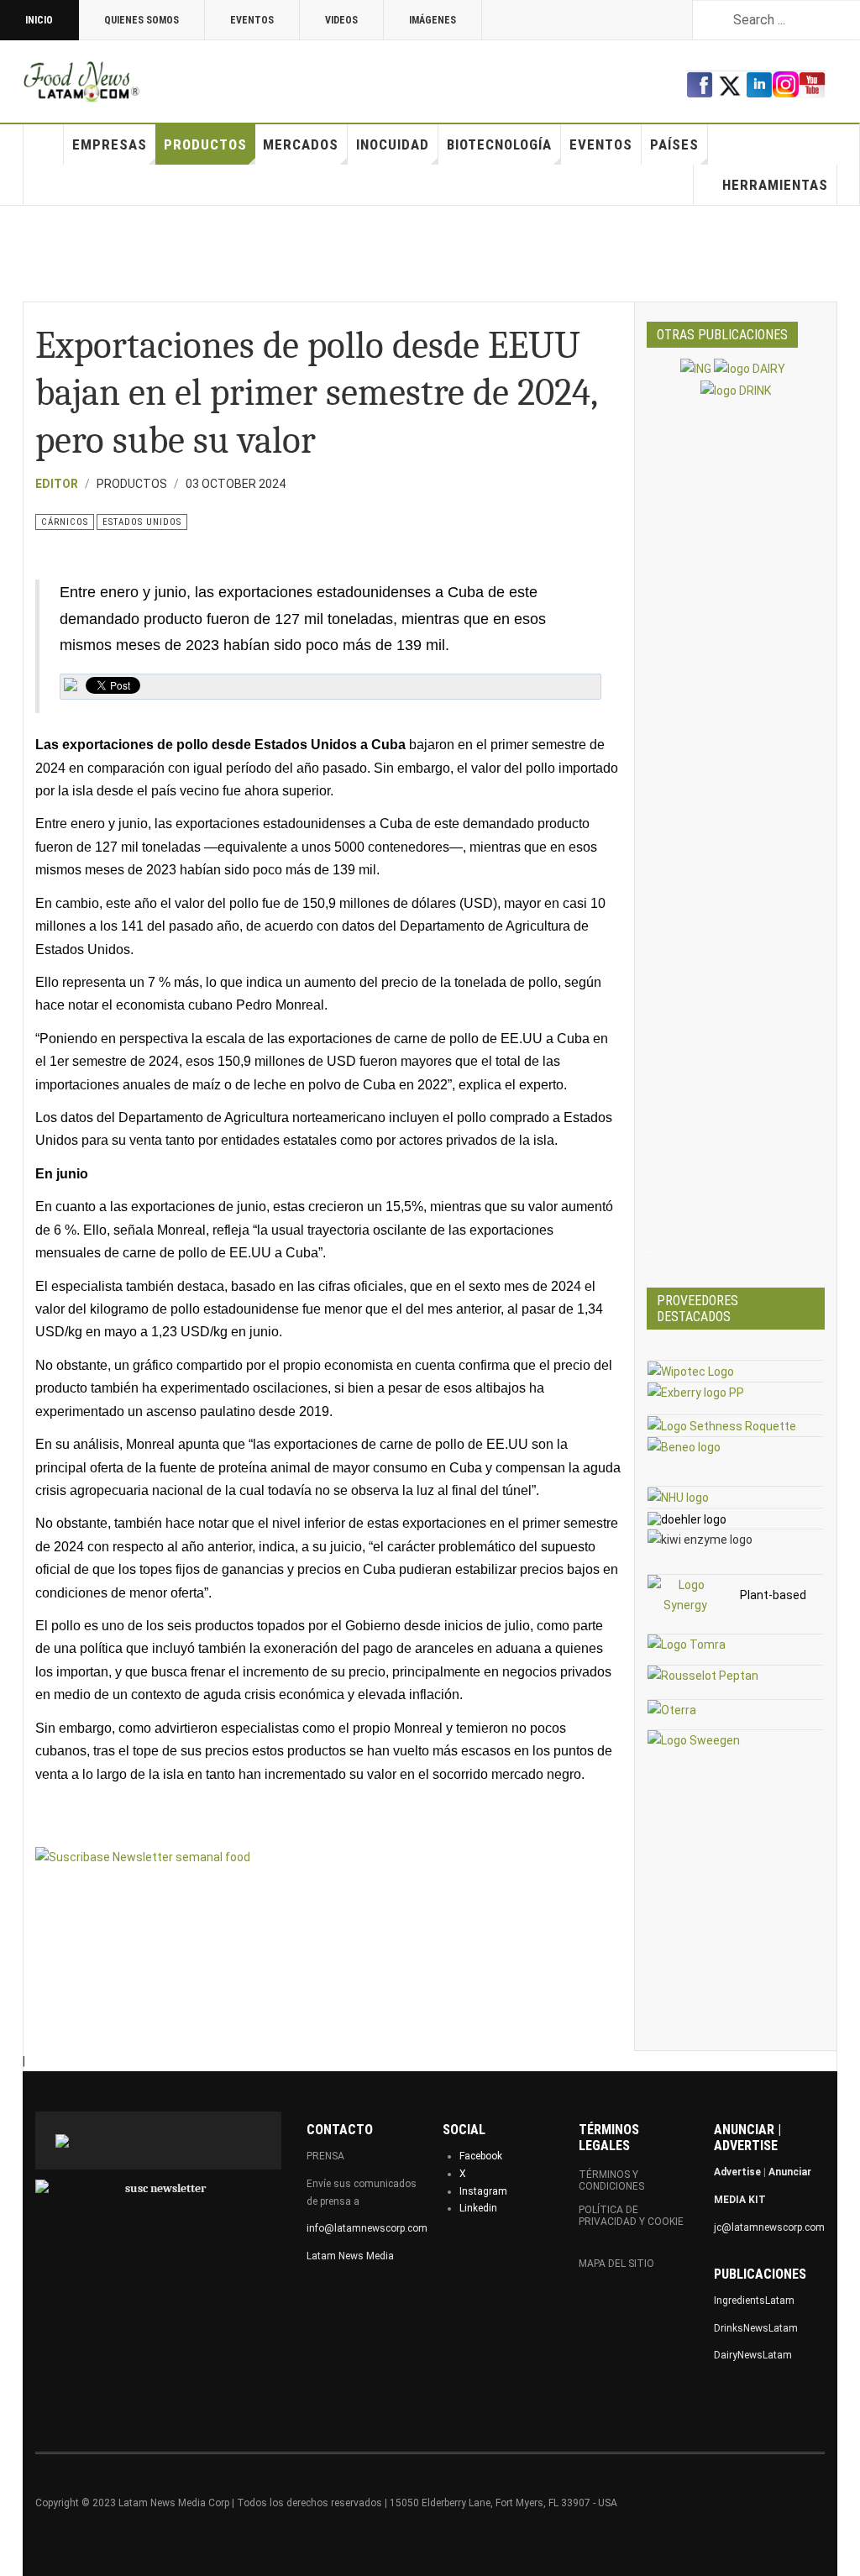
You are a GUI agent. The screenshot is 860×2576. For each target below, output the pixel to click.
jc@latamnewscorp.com (769, 2227)
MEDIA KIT (740, 2200)
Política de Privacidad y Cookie (631, 2216)
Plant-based (773, 1595)
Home (44, 144)
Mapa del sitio (616, 2264)
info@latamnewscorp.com (367, 2228)
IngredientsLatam (754, 2301)
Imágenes (433, 20)
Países (674, 144)
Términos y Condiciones (611, 2180)
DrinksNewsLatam (756, 2328)
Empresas (110, 144)
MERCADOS (301, 144)
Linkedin (478, 2208)
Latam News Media (350, 2256)
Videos (341, 20)
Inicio (39, 20)
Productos (205, 144)
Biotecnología (499, 144)
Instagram (483, 2191)
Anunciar (790, 2172)
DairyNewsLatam (753, 2355)
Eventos (252, 20)
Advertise (737, 2172)
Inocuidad (393, 144)
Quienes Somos (142, 20)
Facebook (481, 2156)
